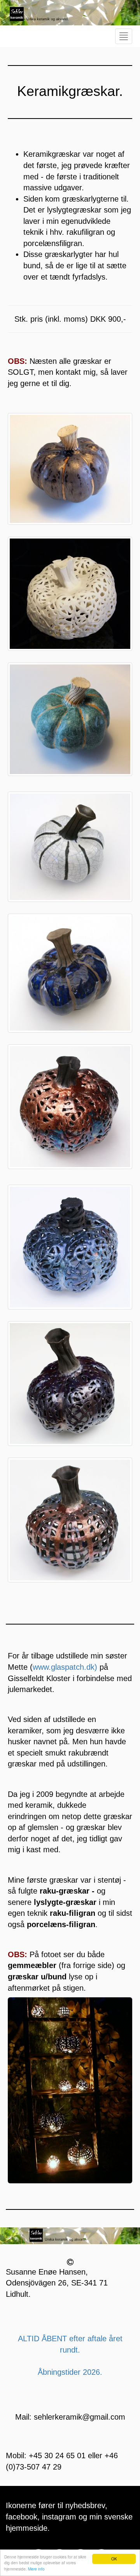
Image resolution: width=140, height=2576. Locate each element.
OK (114, 2559)
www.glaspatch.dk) (65, 1667)
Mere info (36, 2569)
